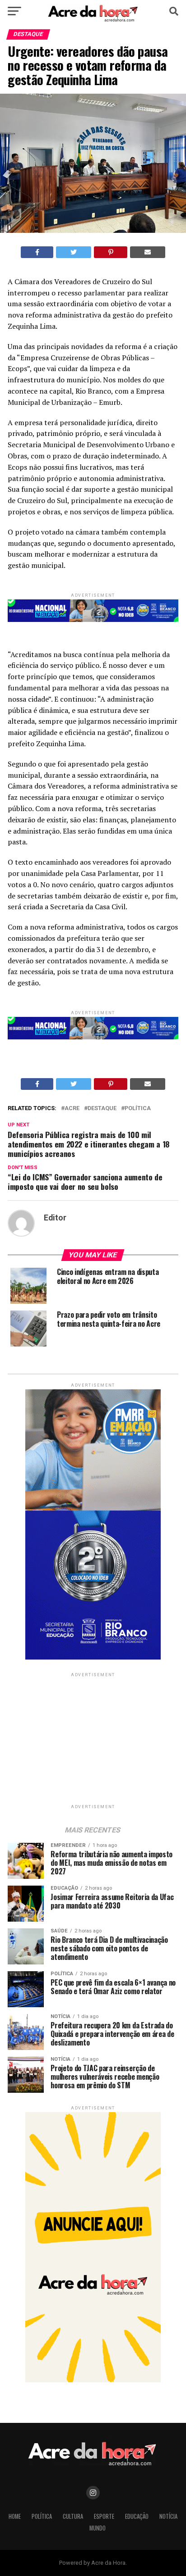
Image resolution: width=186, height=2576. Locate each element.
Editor (55, 1218)
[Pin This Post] (111, 252)
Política (138, 1109)
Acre (72, 1109)
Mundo (98, 2528)
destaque (102, 1109)
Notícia (168, 2516)
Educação (137, 2516)
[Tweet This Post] (74, 252)
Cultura (73, 2516)
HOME (15, 2516)
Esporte (104, 2516)
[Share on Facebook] (37, 252)
